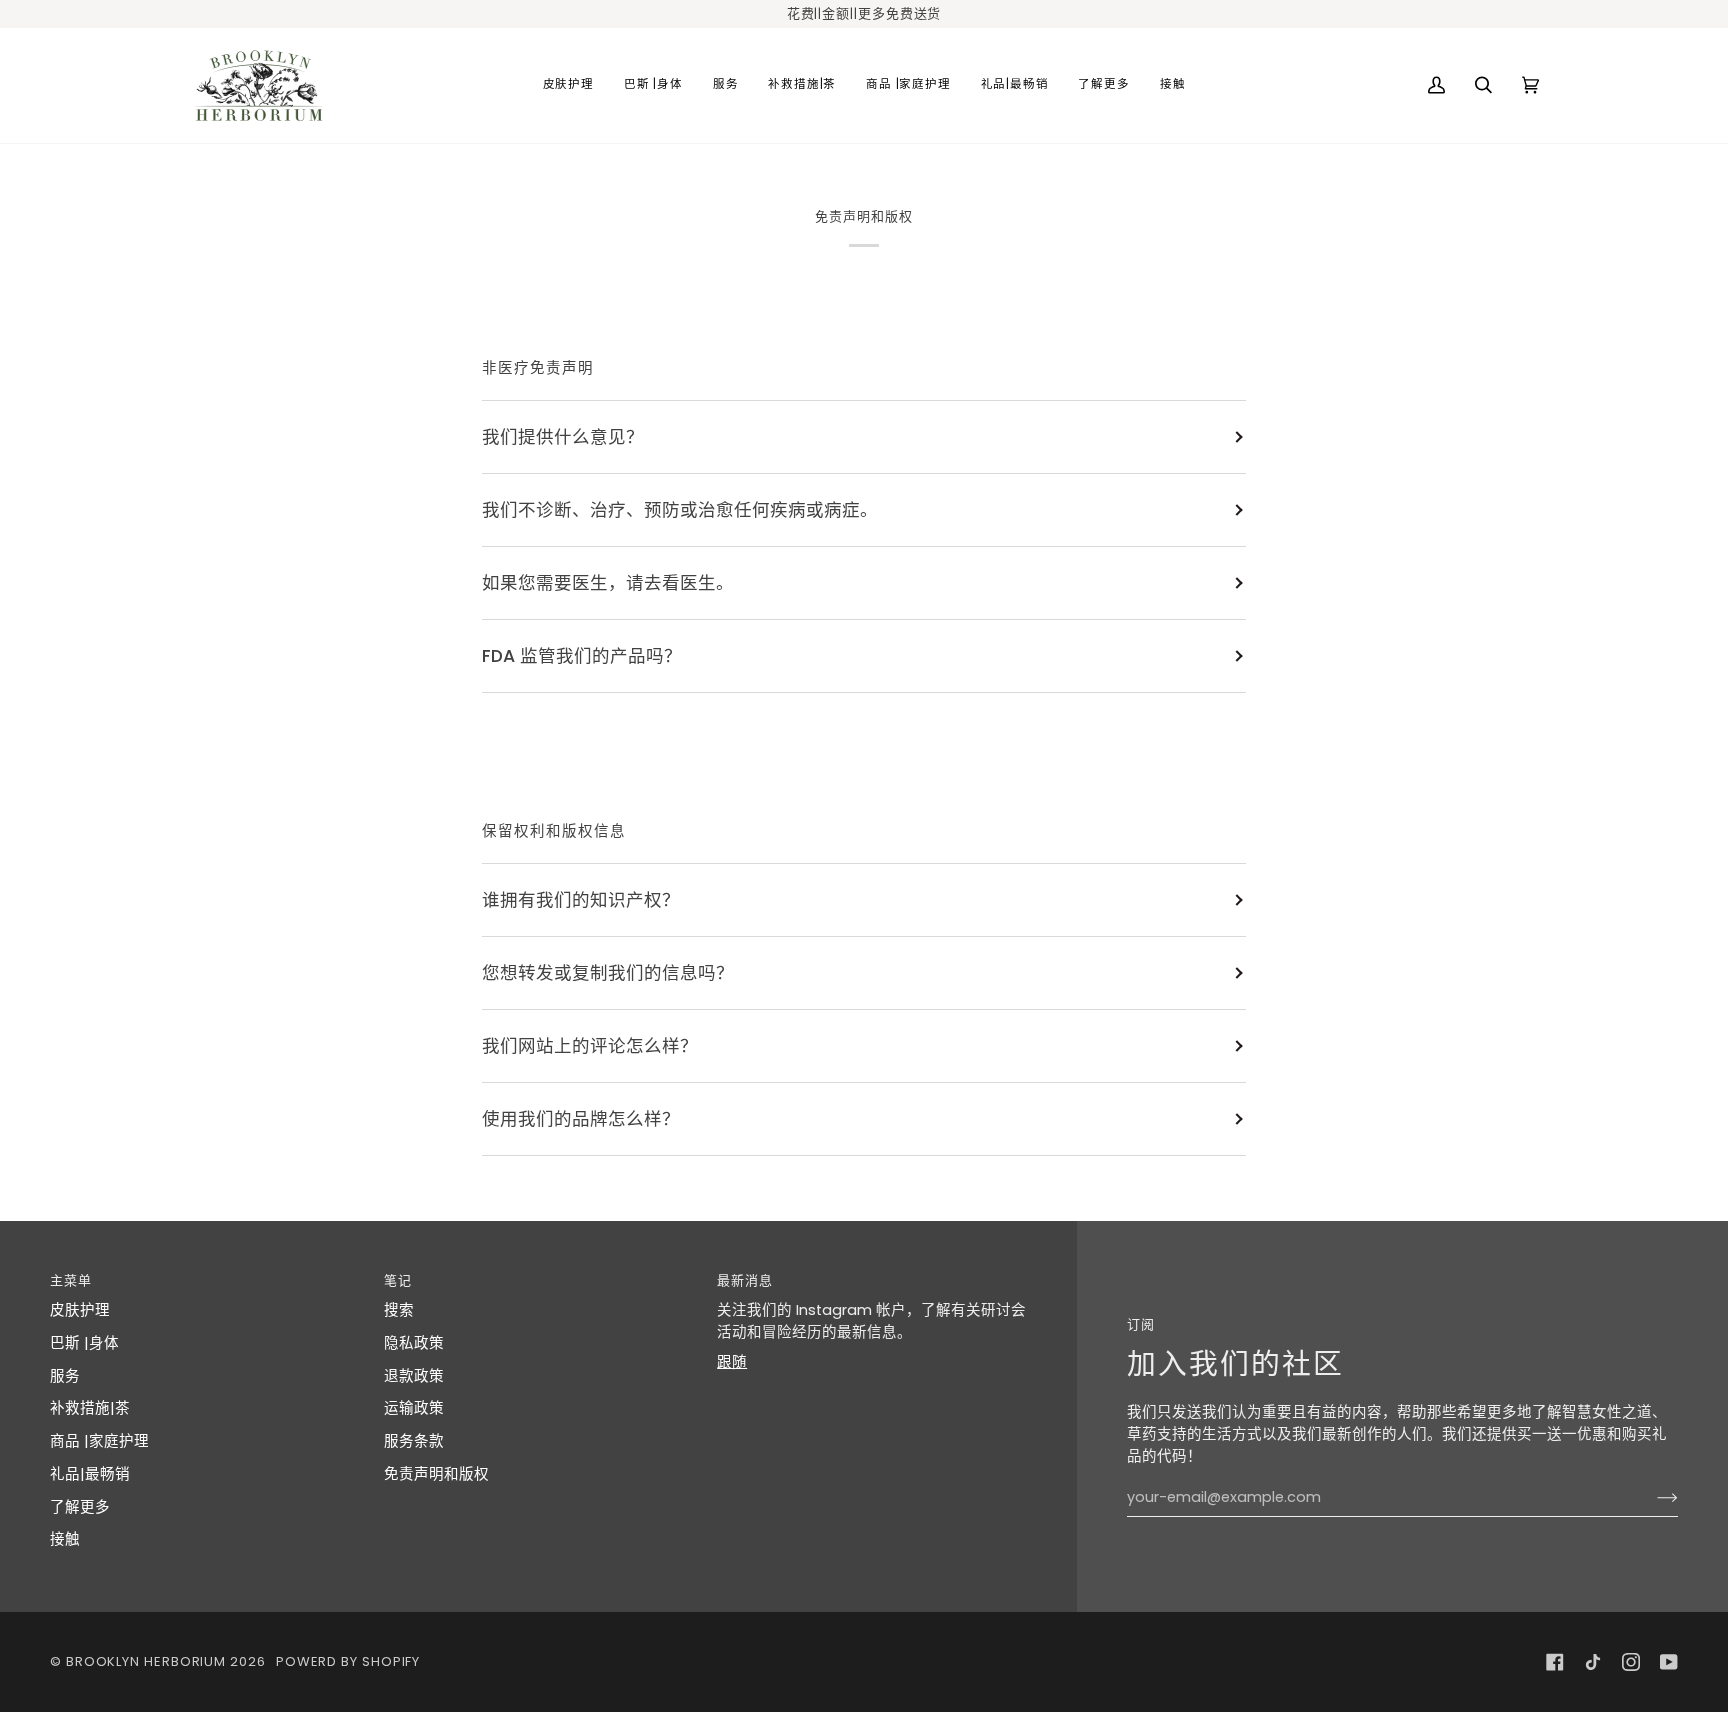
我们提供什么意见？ (563, 437)
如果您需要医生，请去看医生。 (608, 583)
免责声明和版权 (436, 1474)
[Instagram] (1631, 1662)
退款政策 (414, 1376)
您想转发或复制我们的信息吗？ (608, 973)
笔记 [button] (398, 1280)
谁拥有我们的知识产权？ (581, 900)
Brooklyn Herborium (146, 1661)
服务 (65, 1376)
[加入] (1651, 1498)
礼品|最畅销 (90, 1474)
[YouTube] (1669, 1662)
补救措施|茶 (90, 1408)
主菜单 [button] (71, 1280)
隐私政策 (414, 1343)
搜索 (399, 1310)
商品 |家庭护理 (99, 1441)
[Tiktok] (1593, 1662)
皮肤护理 (80, 1310)
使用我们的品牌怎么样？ (581, 1119)
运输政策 (414, 1408)
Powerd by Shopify (348, 1661)
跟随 (732, 1362)
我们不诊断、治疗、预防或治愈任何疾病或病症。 (680, 510)
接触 (65, 1539)
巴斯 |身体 (84, 1343)
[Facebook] (1555, 1662)
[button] (568, 85)
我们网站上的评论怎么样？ (590, 1046)
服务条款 (414, 1441)
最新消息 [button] (745, 1280)
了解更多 (80, 1507)
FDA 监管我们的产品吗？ (582, 656)
